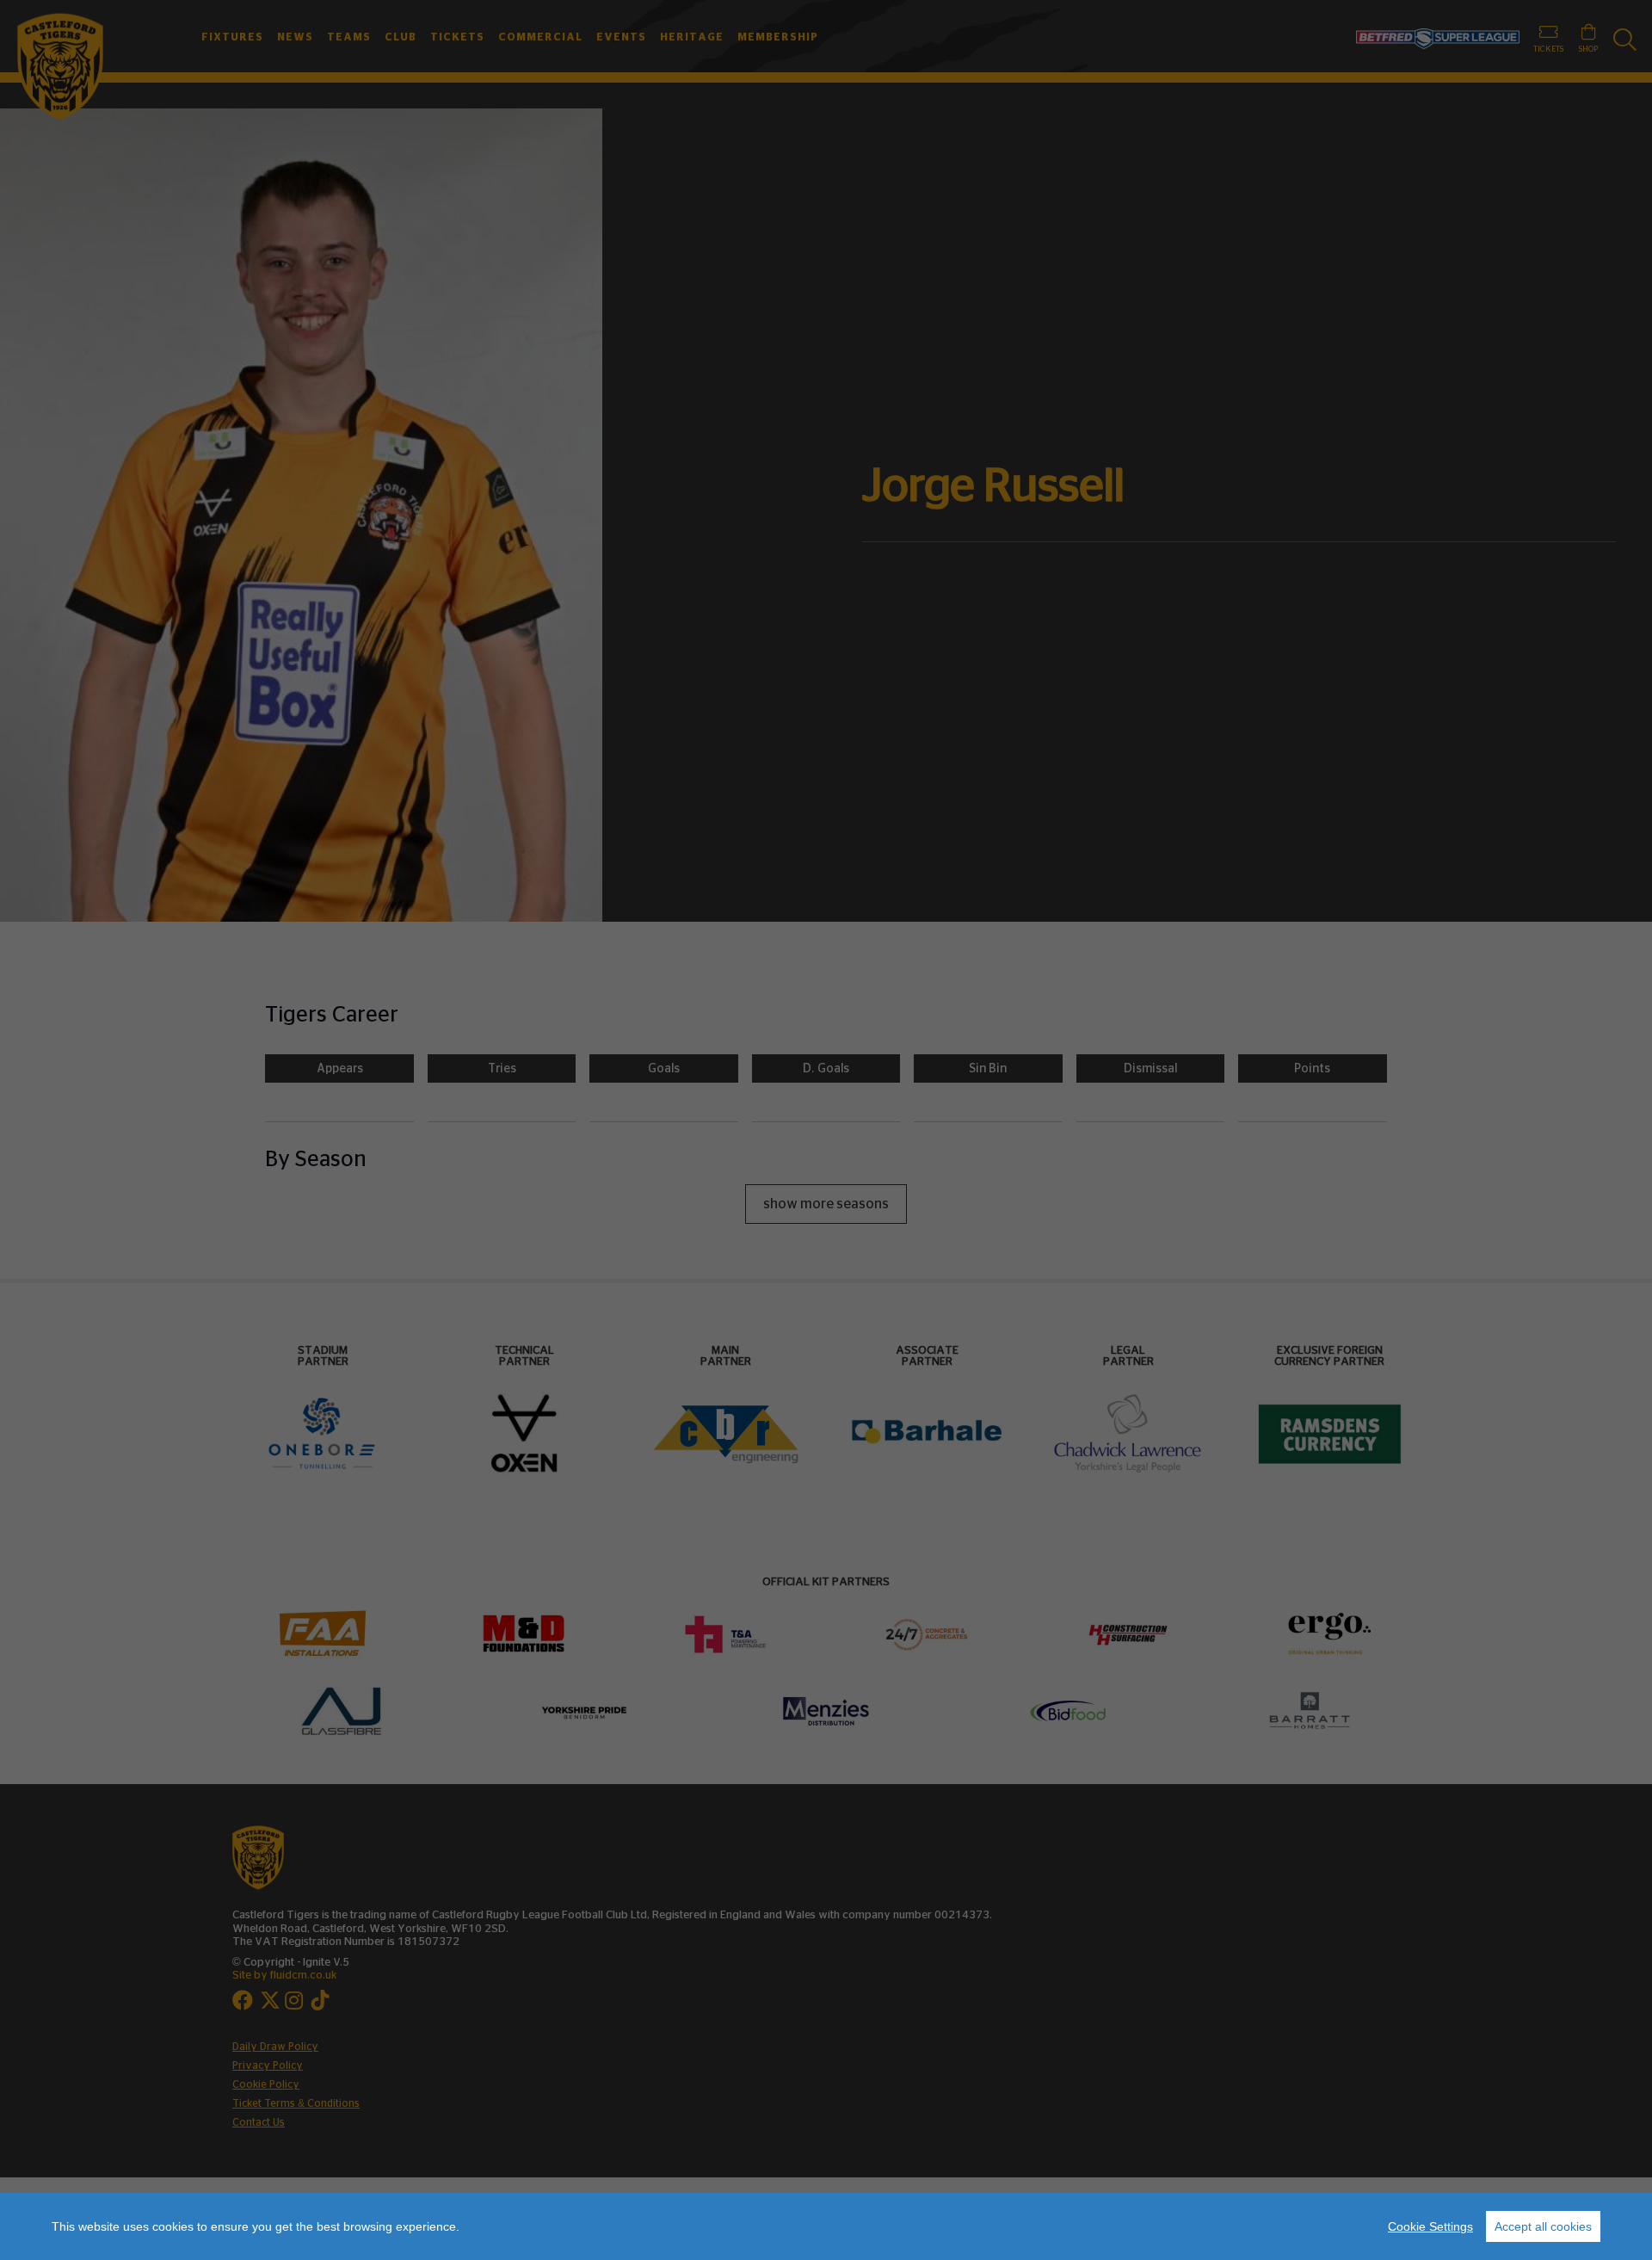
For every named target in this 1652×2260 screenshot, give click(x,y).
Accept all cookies (1543, 2226)
